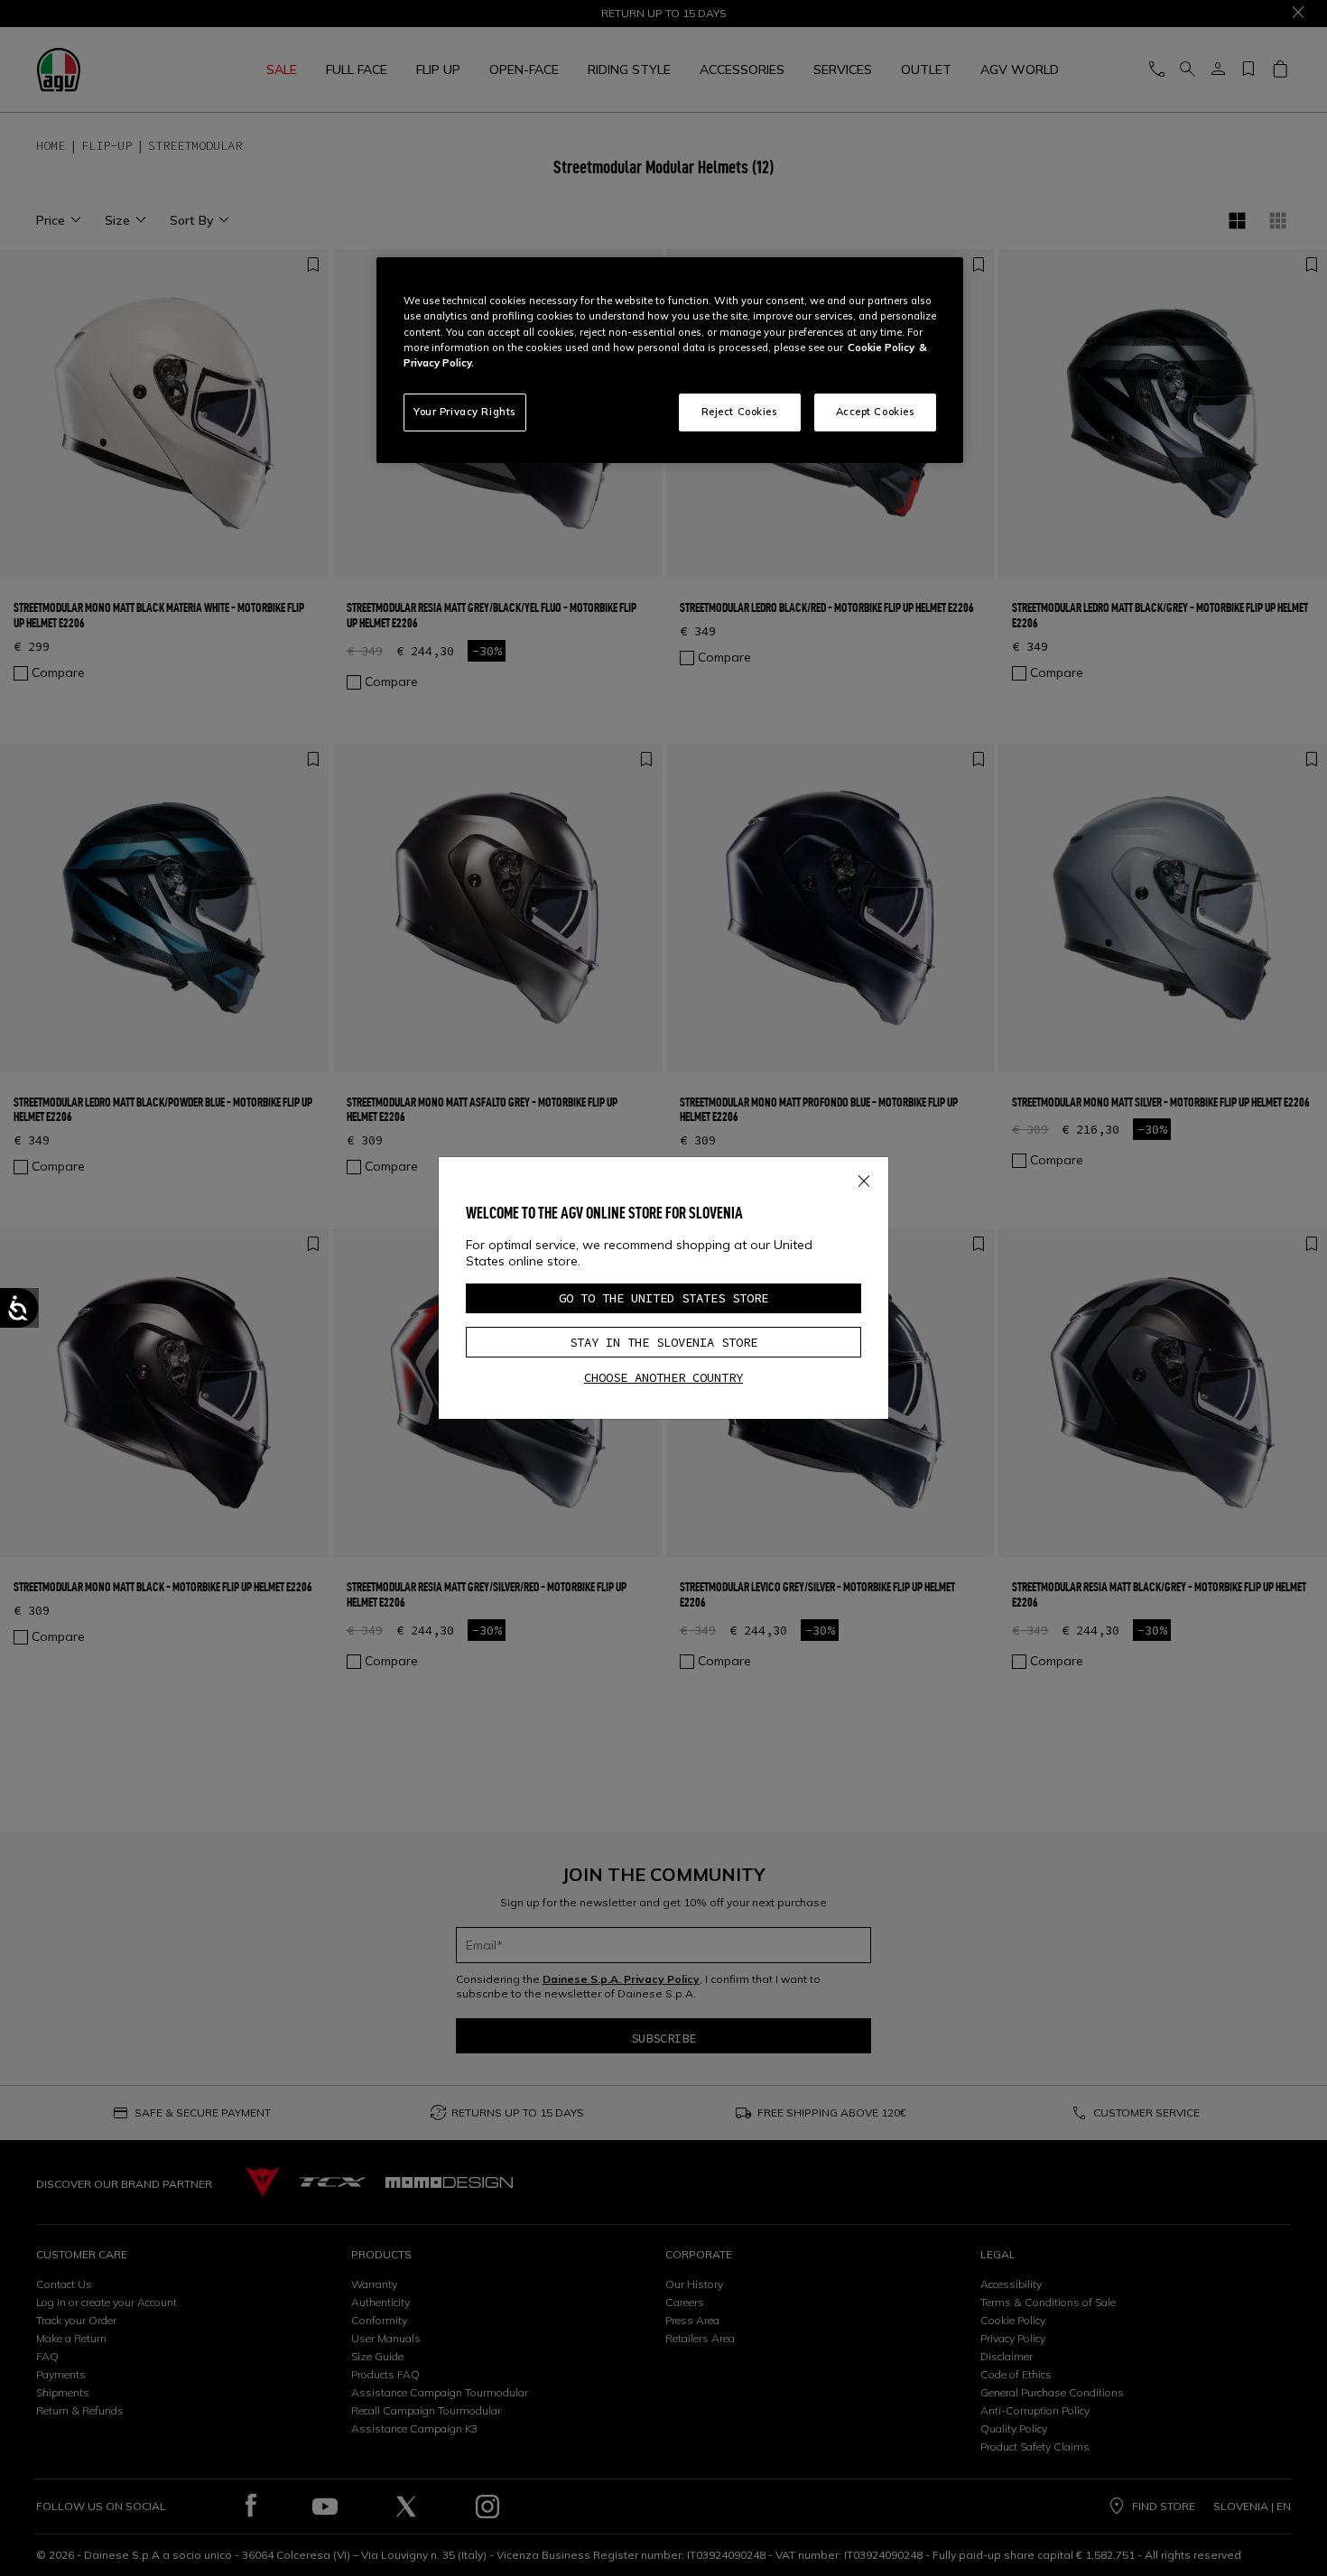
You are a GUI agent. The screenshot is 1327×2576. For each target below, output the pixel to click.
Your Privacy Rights (465, 412)
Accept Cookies (876, 412)
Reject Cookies (740, 412)
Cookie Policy (881, 347)
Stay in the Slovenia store (663, 1342)
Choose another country (663, 1377)
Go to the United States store (663, 1298)
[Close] (864, 1178)
